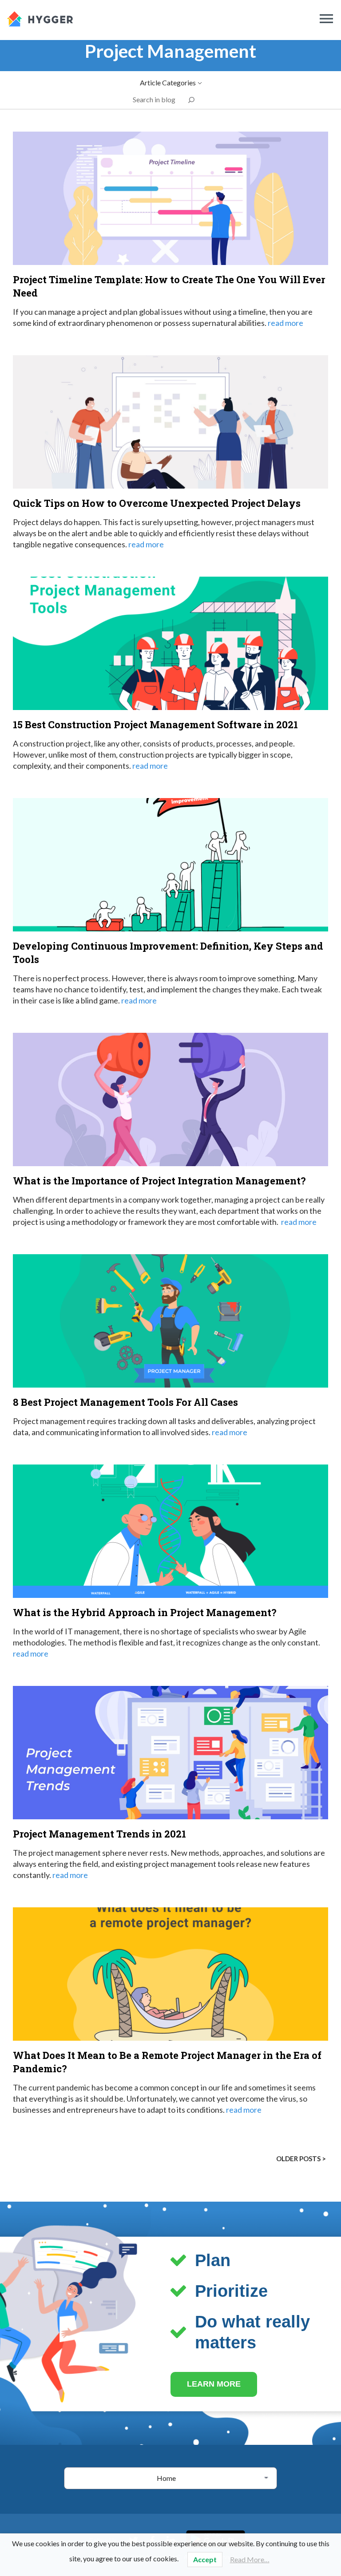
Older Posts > (301, 2159)
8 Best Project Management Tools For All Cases (125, 1402)
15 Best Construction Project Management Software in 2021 (155, 724)
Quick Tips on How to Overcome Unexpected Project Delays (157, 503)
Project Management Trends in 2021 (99, 1834)
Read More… (250, 2559)
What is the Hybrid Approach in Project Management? (145, 1612)
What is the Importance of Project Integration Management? (159, 1181)
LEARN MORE (214, 2384)
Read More (285, 323)
